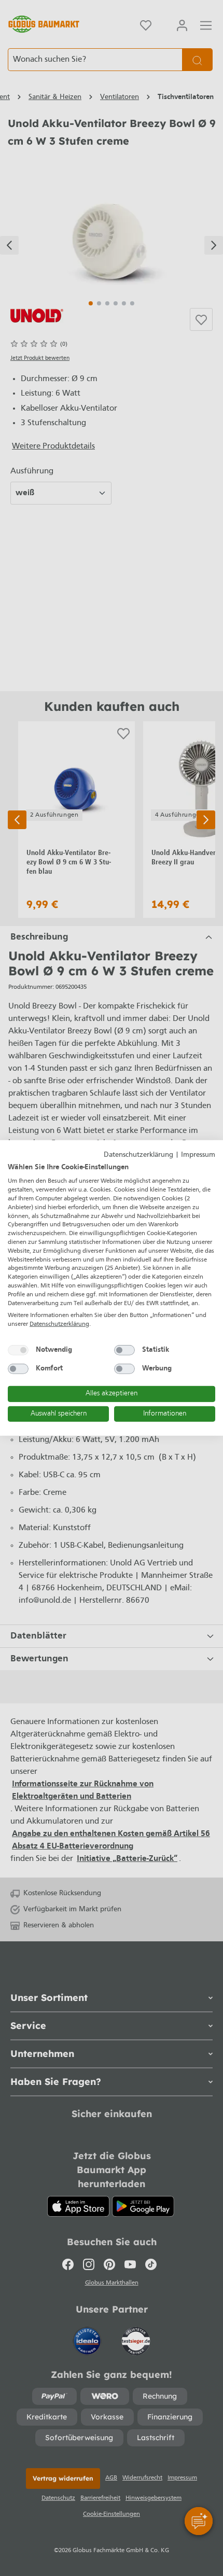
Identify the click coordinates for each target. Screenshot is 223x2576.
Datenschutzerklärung (138, 1155)
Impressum (198, 1155)
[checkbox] (18, 1350)
